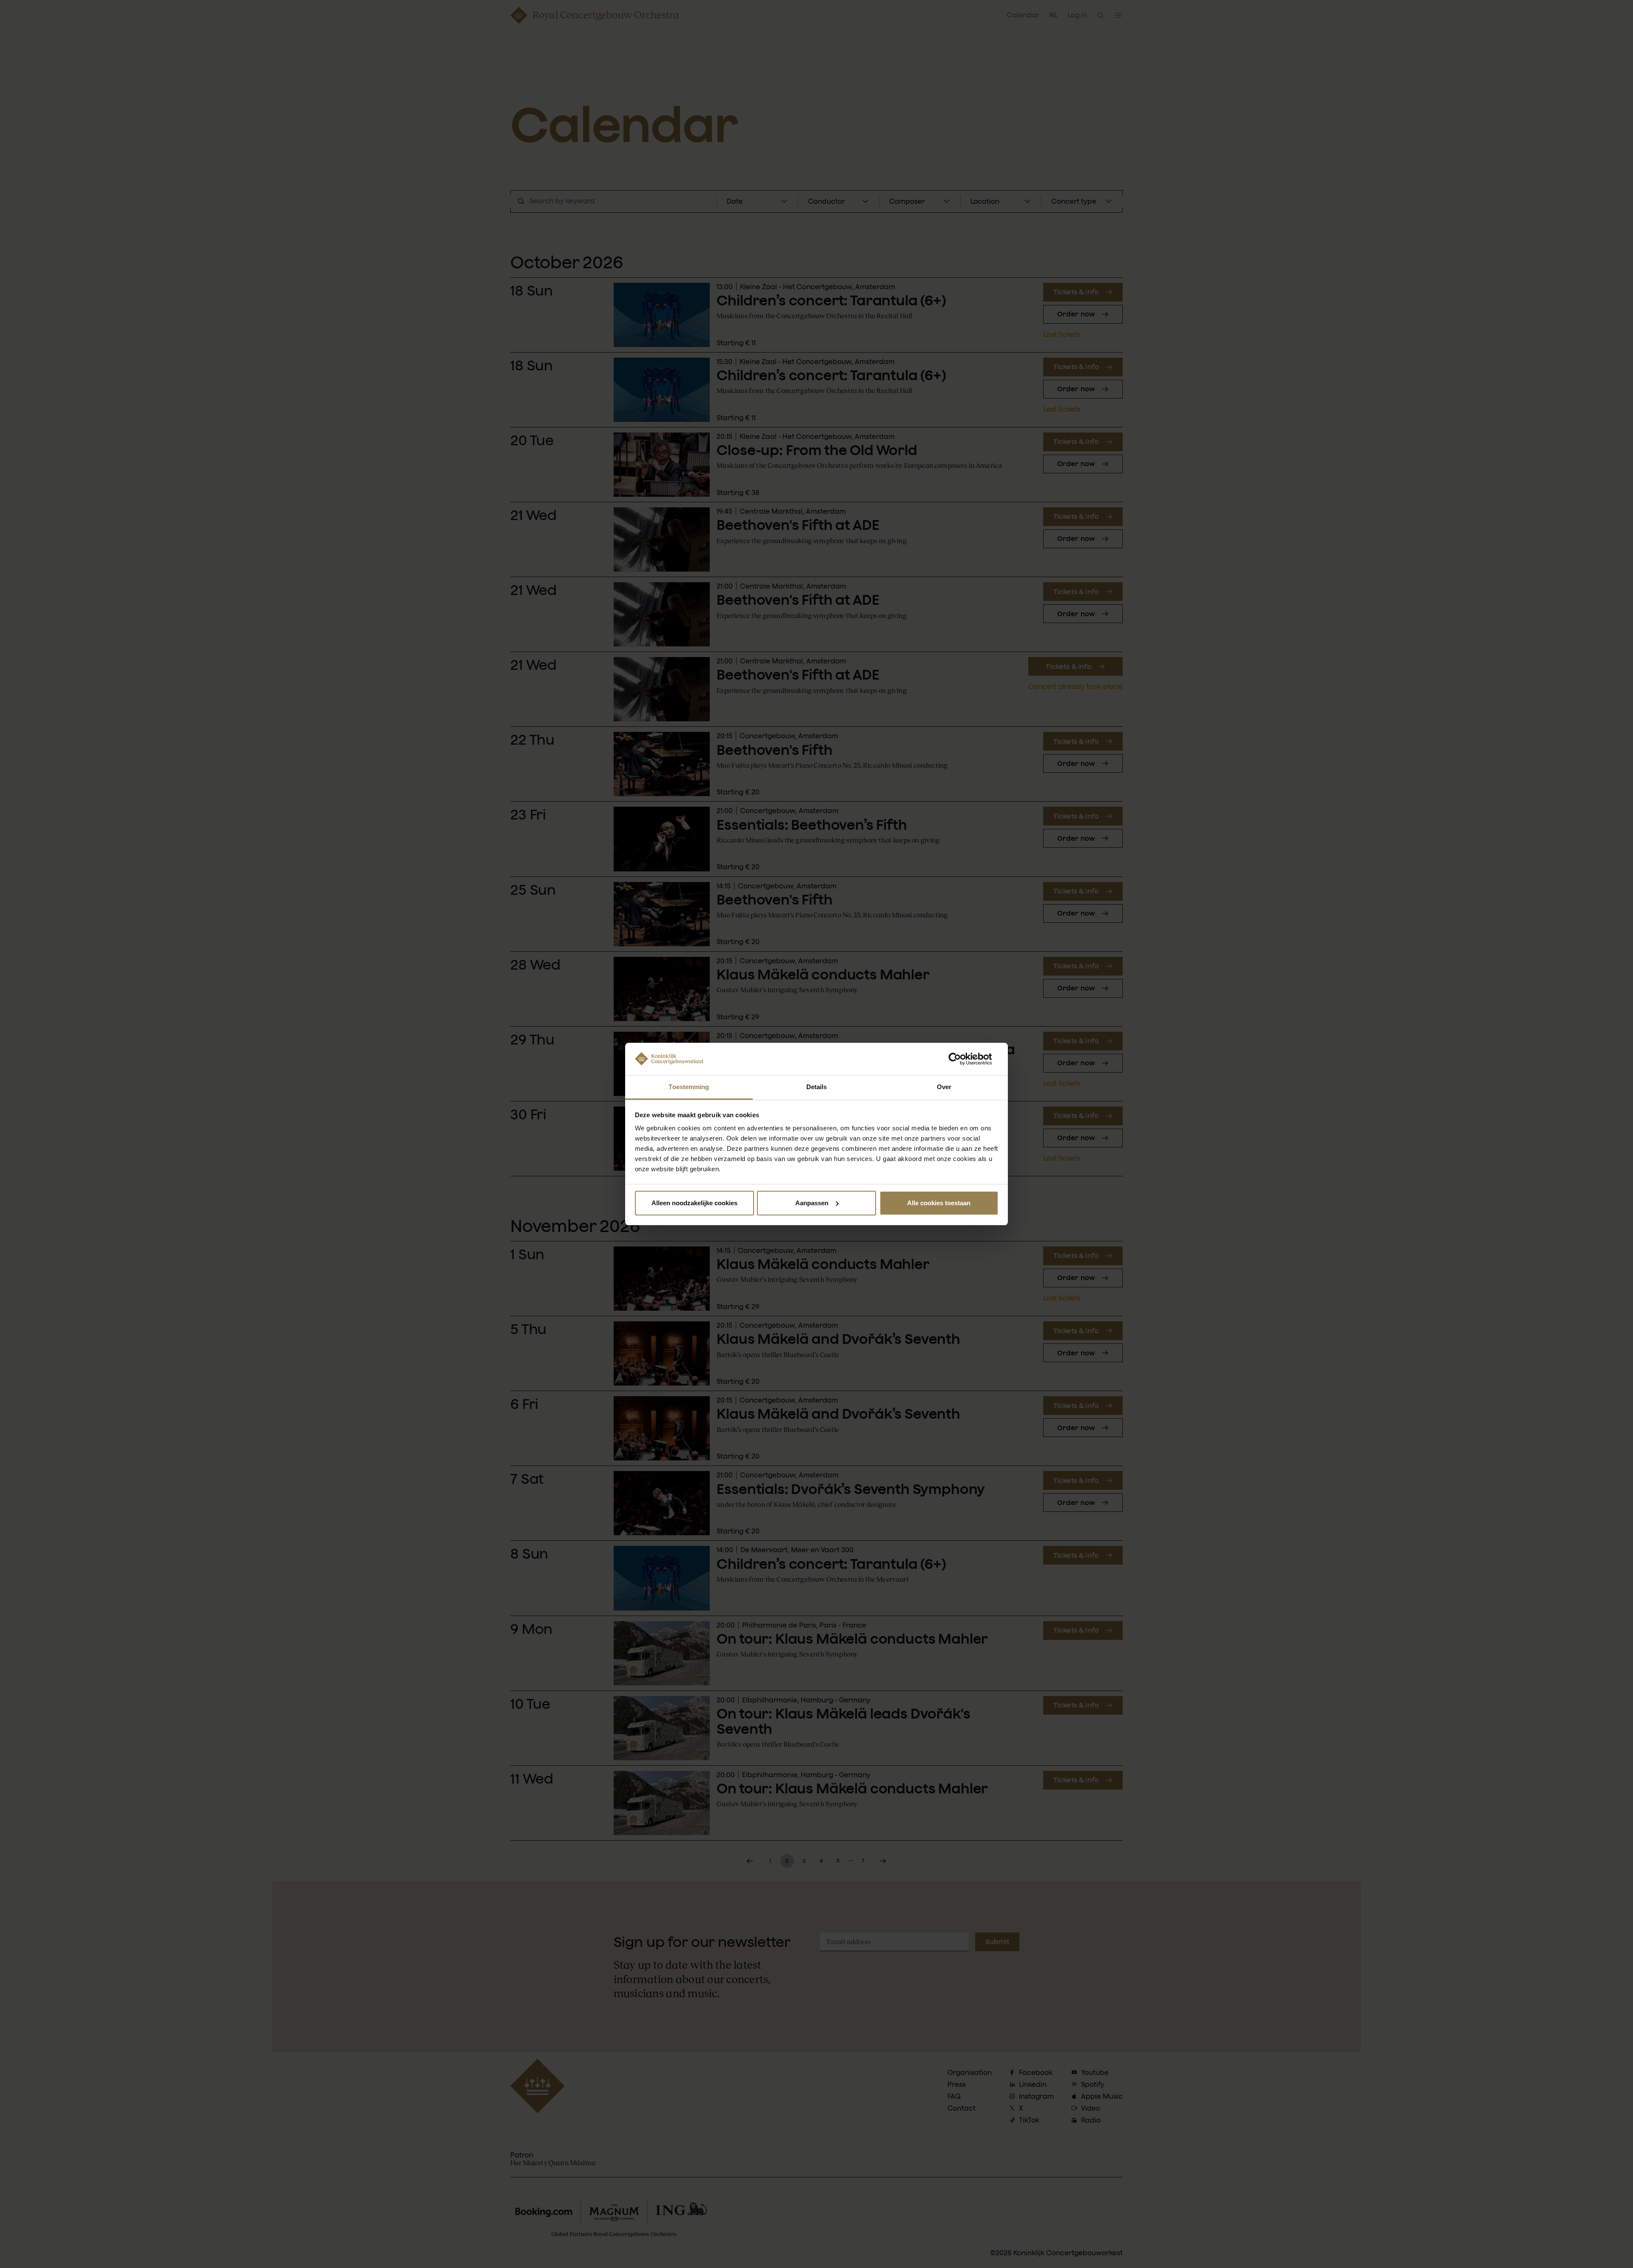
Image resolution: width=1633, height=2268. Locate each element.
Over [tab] (944, 1087)
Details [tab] (817, 1087)
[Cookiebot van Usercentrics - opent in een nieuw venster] (961, 1059)
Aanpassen (812, 1203)
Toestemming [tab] (689, 1087)
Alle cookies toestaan (939, 1203)
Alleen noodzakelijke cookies (694, 1203)
